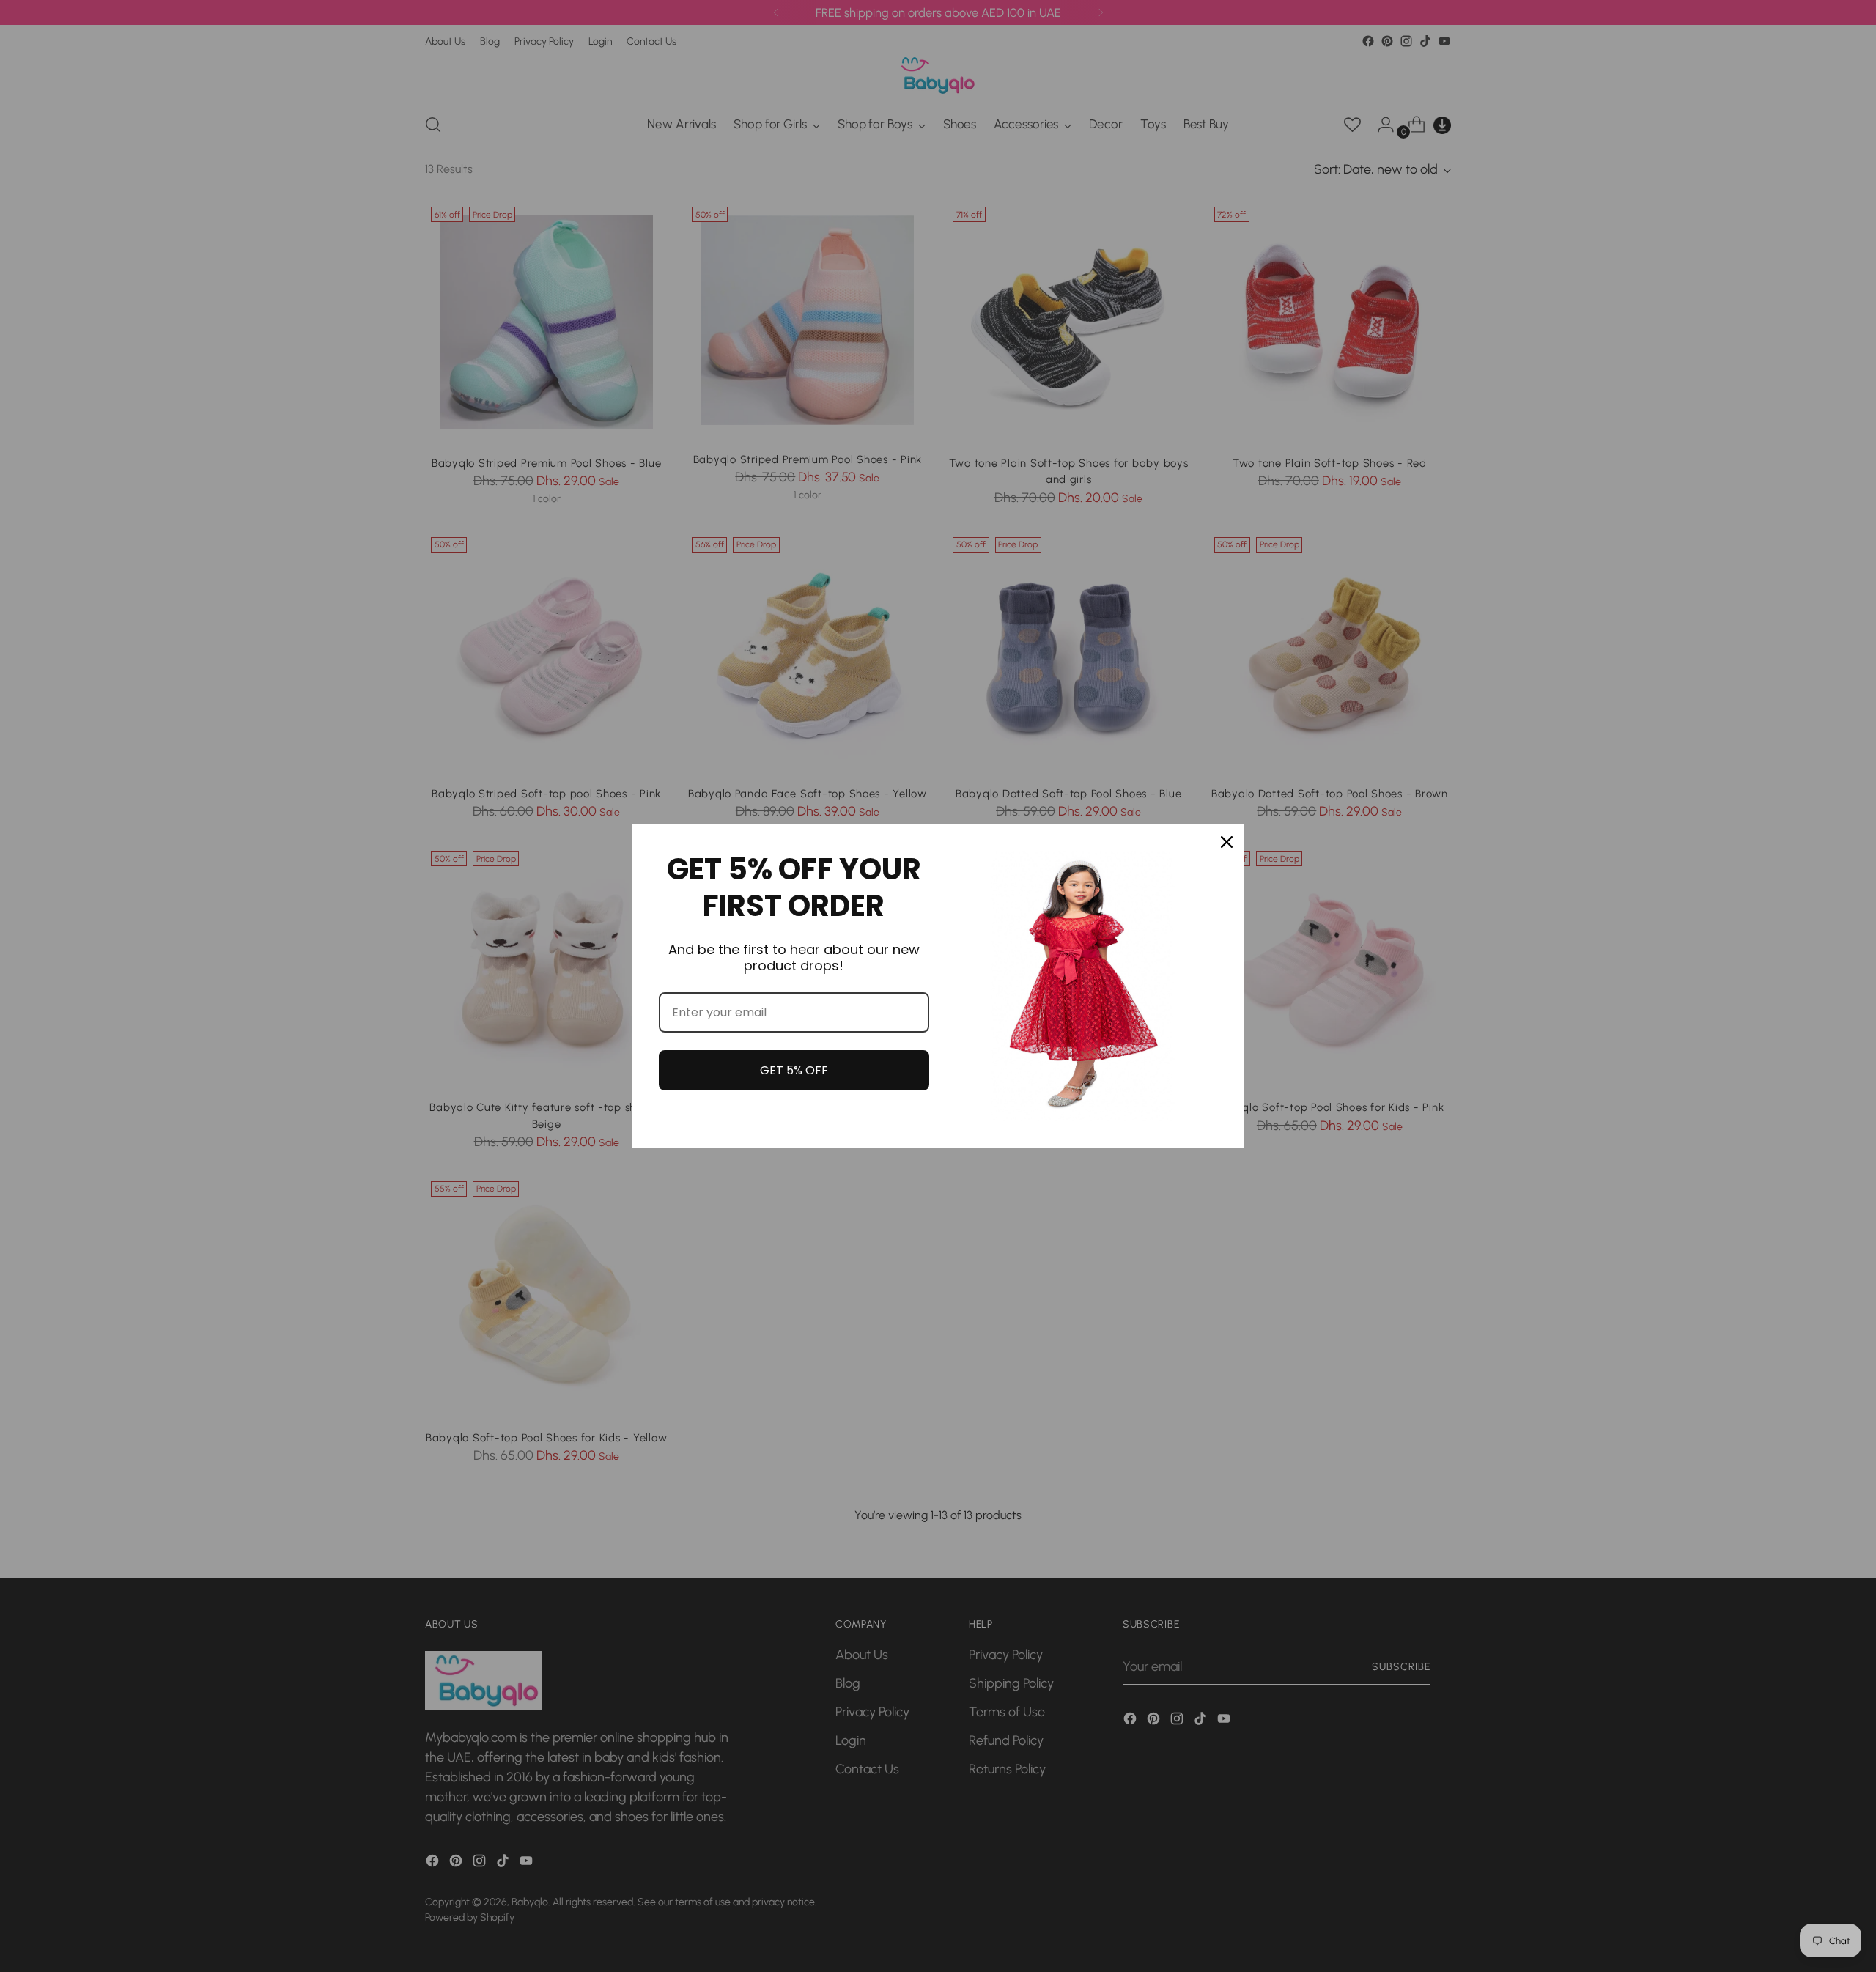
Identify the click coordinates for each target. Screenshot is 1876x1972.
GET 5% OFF (794, 1070)
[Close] (1227, 842)
